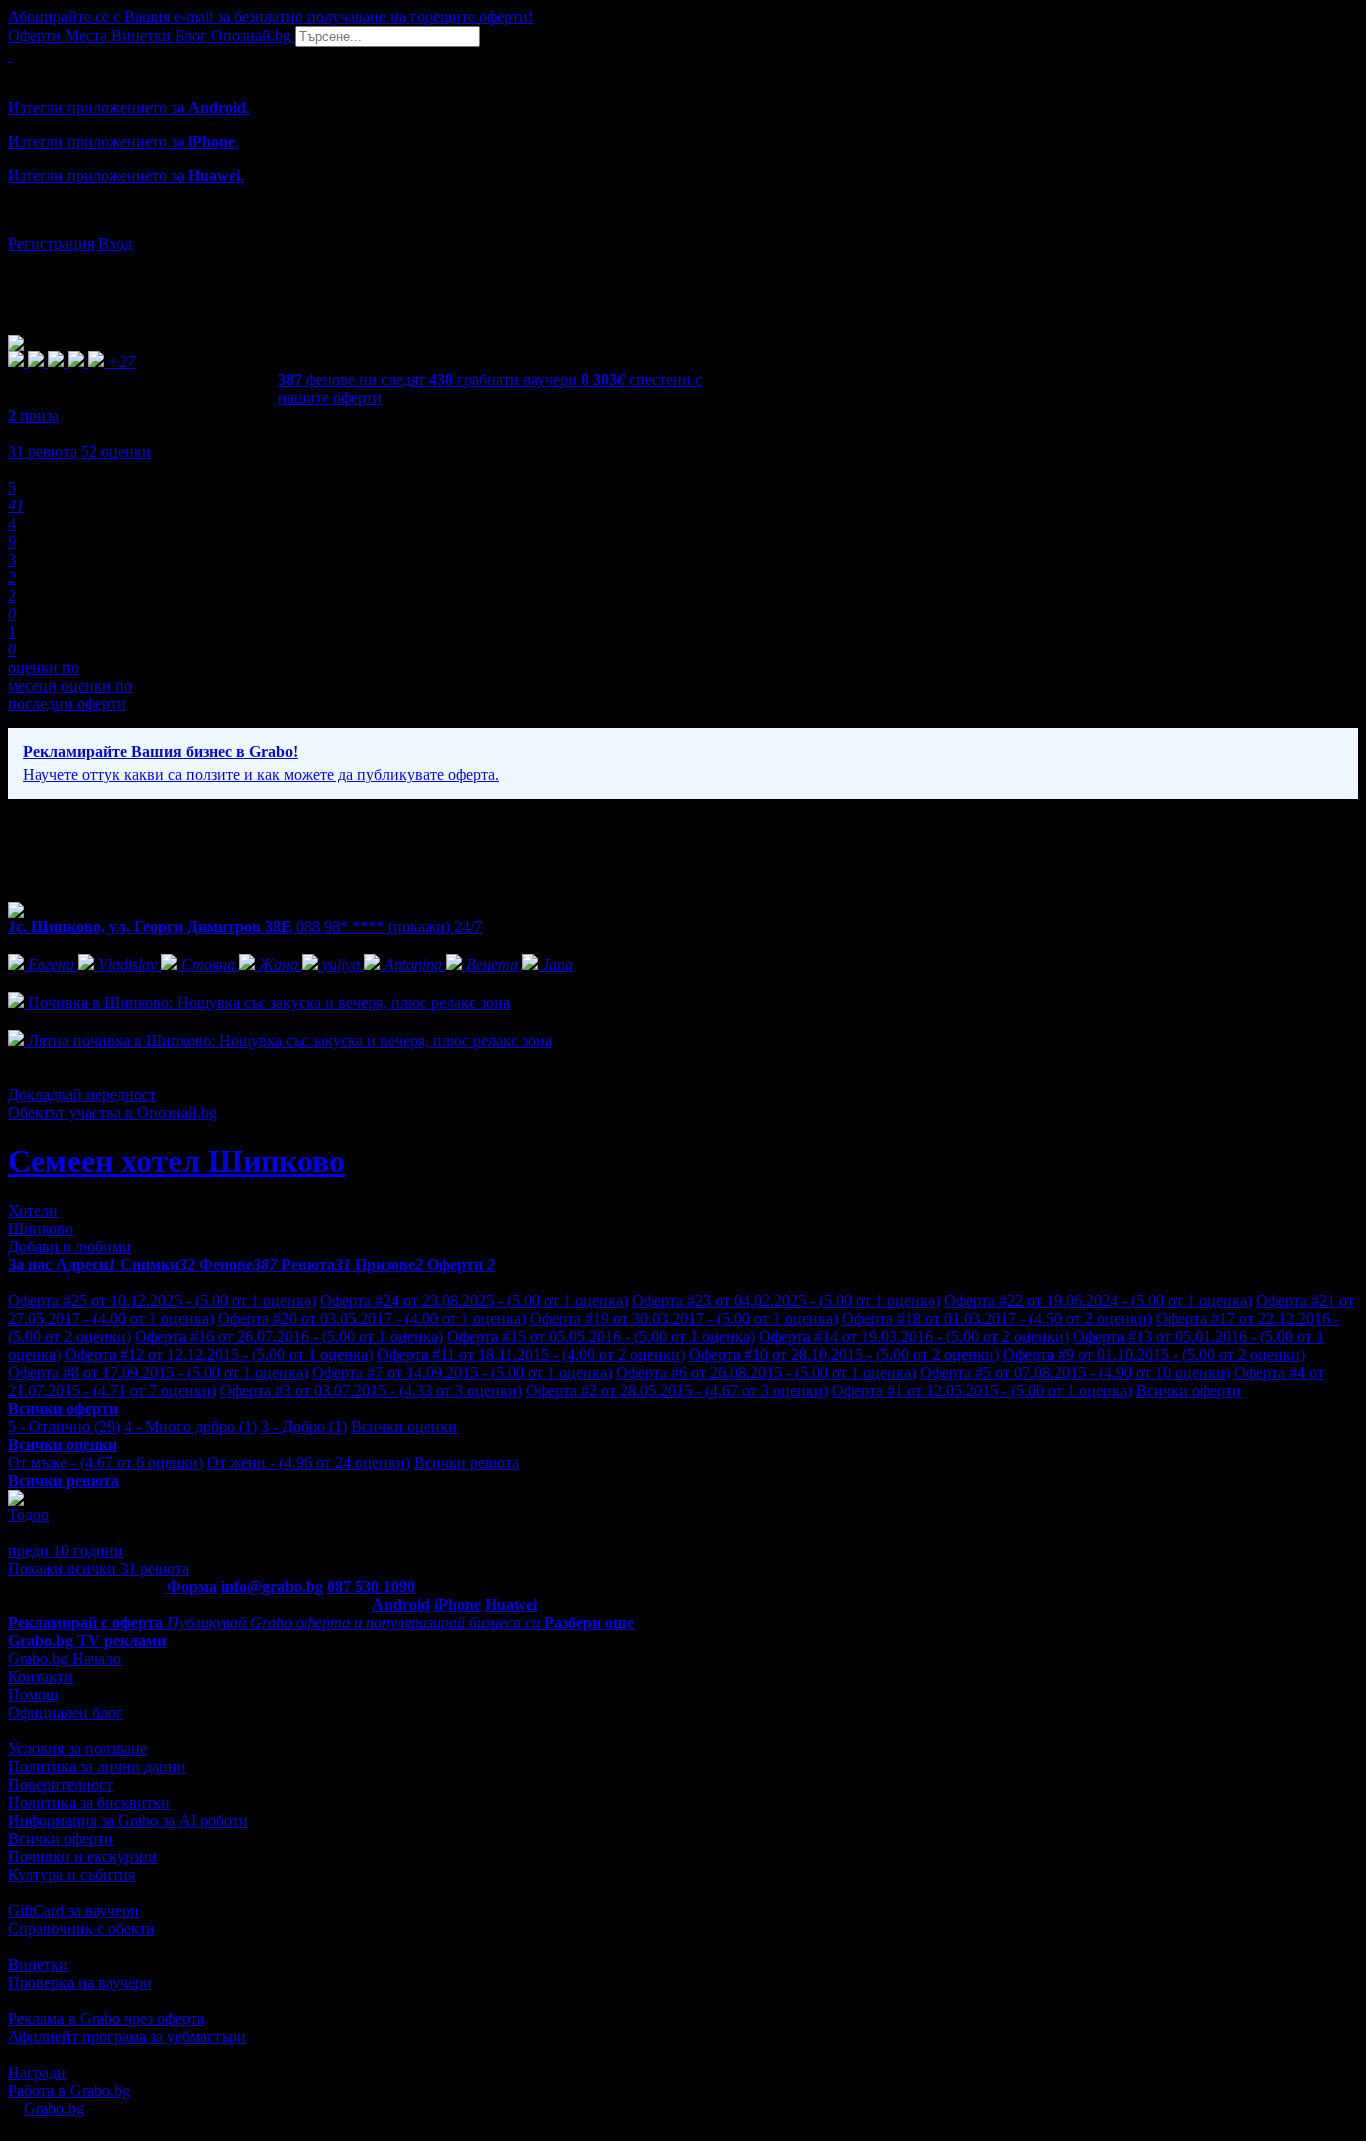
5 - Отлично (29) (64, 1426)
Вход (115, 243)
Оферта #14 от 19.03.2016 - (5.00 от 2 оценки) (914, 1336)
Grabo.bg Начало (64, 1658)
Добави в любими (69, 1246)
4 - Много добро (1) (190, 1426)
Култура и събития (71, 1874)
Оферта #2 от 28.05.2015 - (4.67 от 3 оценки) (677, 1390)
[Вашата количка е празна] (10, 55)
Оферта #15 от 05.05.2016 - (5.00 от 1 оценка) (601, 1336)
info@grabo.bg (272, 1586)
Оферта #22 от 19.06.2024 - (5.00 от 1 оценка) (1098, 1300)
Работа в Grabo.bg (69, 2090)
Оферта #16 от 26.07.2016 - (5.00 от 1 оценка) (289, 1336)
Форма (192, 1586)
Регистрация (51, 243)
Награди (37, 2072)
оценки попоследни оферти (70, 694)
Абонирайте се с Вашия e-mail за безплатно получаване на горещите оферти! (270, 16)
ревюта (42, 451)
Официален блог (65, 1712)
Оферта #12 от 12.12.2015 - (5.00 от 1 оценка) (219, 1354)
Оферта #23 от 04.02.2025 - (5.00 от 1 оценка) (786, 1300)
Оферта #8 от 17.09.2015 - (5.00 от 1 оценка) (158, 1372)
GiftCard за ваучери (73, 1910)
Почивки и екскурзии (82, 1856)
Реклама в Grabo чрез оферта (106, 2018)
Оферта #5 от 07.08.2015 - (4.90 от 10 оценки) (1075, 1372)
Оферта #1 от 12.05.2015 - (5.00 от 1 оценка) (982, 1390)
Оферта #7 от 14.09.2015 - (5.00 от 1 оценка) (462, 1372)
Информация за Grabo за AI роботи (128, 1820)
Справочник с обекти (81, 1928)
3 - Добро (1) (304, 1426)
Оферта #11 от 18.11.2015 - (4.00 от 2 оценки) (531, 1354)
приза (33, 415)
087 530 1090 (371, 1586)
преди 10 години (65, 1550)
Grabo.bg (54, 2108)
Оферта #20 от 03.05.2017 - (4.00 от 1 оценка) (372, 1318)
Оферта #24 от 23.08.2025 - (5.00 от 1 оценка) (474, 1300)
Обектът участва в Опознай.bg (112, 1112)
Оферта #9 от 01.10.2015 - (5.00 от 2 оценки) (1154, 1354)
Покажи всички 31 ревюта (98, 1568)
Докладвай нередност (82, 1094)
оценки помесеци (43, 676)
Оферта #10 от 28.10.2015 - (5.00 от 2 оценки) (844, 1354)
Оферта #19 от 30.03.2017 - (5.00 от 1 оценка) (684, 1318)
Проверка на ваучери (80, 1982)
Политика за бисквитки (89, 1802)
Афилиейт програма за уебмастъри (127, 2036)
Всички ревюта (466, 1462)
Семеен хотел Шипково (176, 1161)
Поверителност (60, 1784)
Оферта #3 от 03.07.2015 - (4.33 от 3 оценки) (371, 1390)
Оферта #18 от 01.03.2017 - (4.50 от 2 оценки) (997, 1318)
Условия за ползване (77, 1748)
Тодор (28, 1514)
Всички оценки (404, 1426)
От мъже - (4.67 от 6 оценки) (105, 1462)
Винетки (38, 1964)
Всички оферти (1188, 1390)
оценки (116, 451)
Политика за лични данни (97, 1766)
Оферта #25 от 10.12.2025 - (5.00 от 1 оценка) (162, 1300)
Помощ (33, 1694)
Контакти (40, 1676)
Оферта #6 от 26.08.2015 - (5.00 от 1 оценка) (766, 1372)
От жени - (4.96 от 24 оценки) (308, 1462)
